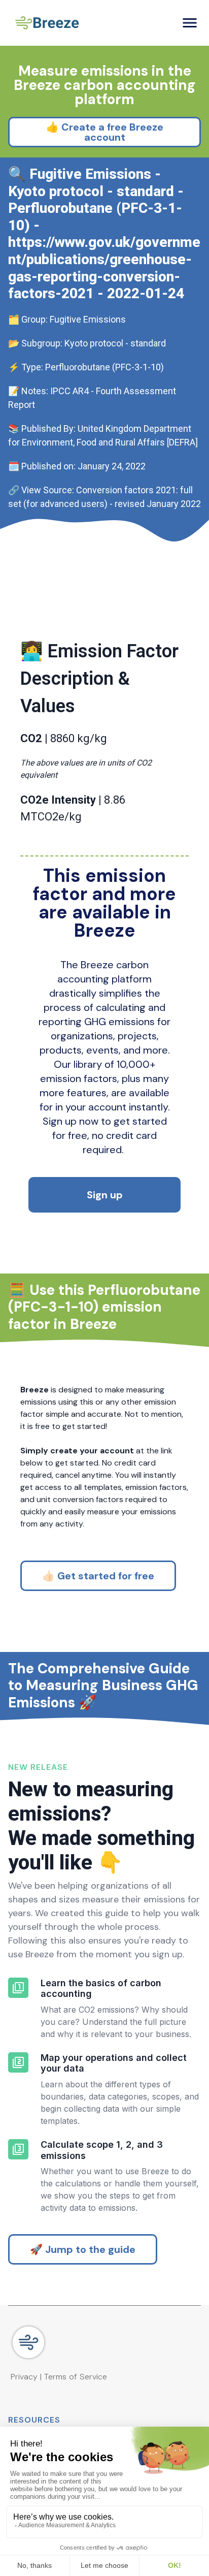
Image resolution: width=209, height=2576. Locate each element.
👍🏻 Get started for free (98, 1576)
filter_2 (18, 2062)
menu (190, 23)
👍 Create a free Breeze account (105, 132)
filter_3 (18, 2149)
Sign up (105, 1195)
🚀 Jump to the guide (83, 2249)
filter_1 (18, 1988)
